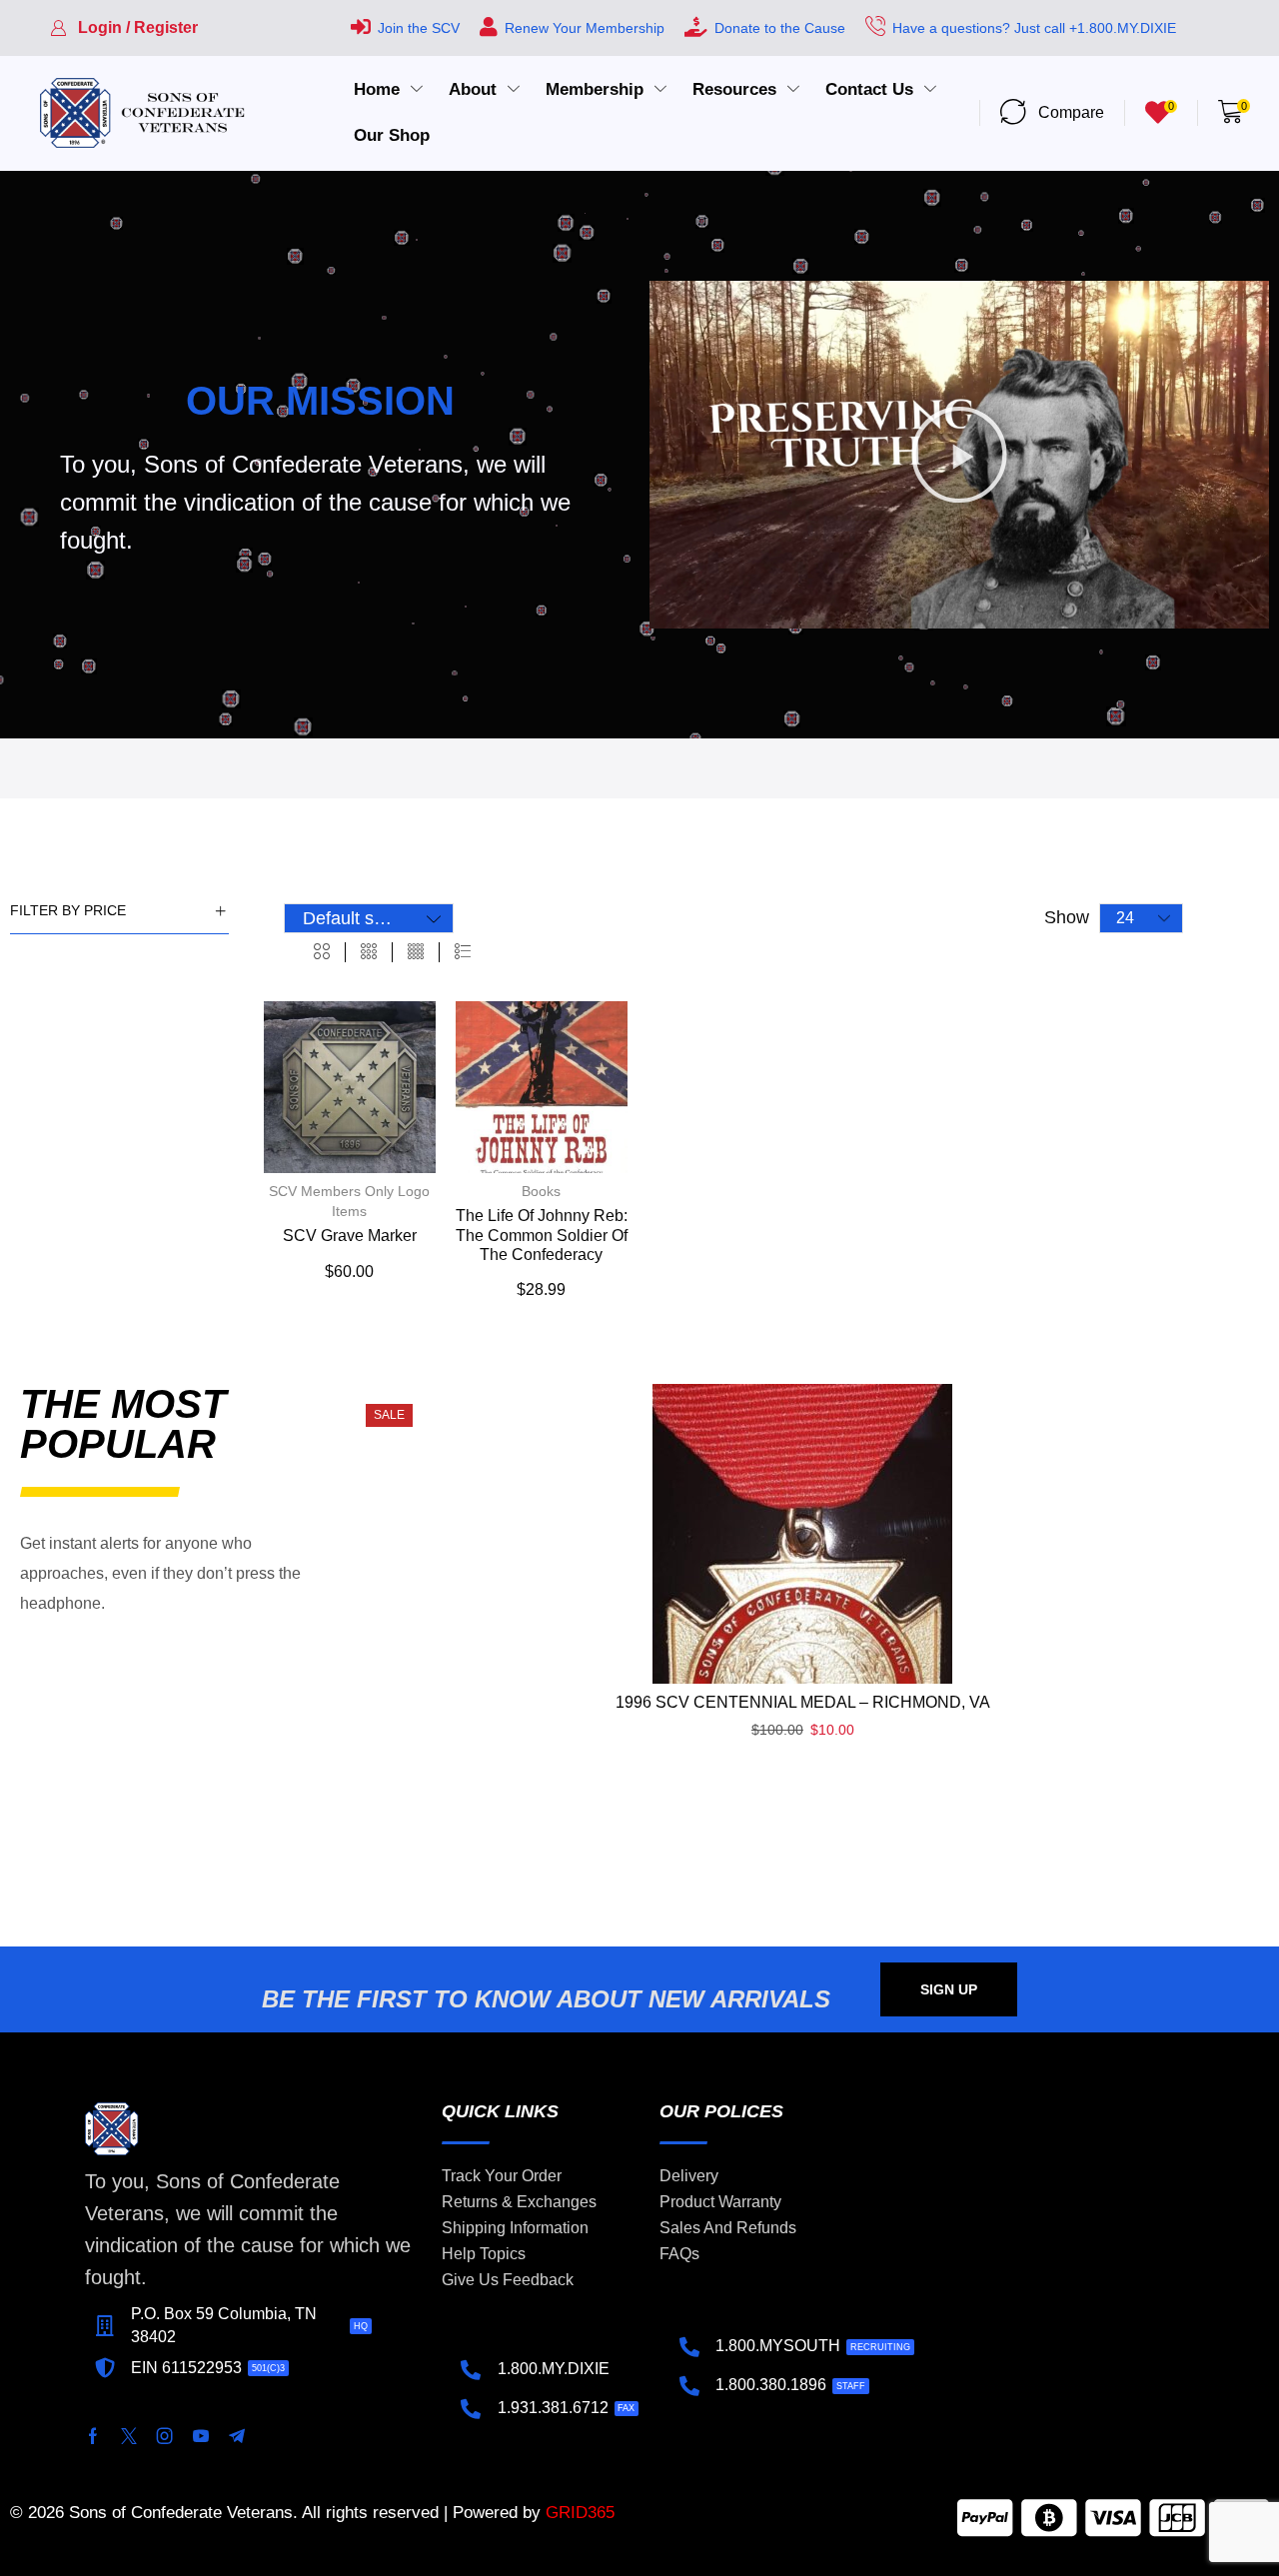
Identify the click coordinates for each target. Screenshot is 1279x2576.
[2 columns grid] (322, 952)
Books (541, 1191)
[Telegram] (237, 2436)
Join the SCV (419, 28)
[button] (124, 28)
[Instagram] (165, 2436)
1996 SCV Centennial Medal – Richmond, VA (803, 1702)
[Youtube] (201, 2436)
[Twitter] (129, 2436)
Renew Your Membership (585, 28)
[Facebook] (93, 2436)
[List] (463, 952)
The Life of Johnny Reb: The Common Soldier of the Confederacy (542, 1235)
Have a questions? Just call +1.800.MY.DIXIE (1034, 28)
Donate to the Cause (780, 28)
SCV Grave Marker (350, 1236)
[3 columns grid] (369, 952)
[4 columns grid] (416, 952)
